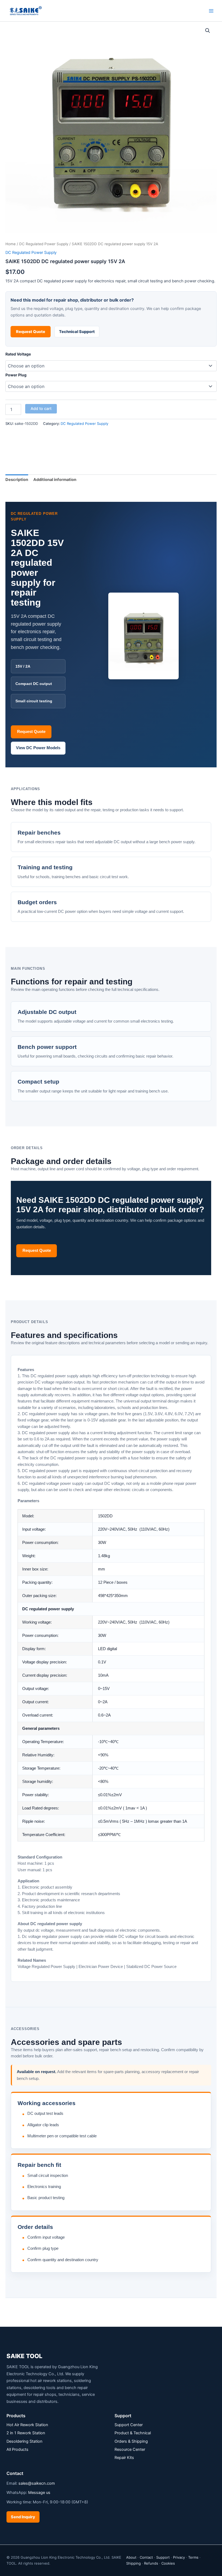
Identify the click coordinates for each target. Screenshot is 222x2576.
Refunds (151, 2563)
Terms (193, 2557)
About (131, 2557)
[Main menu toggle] (211, 11)
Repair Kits (124, 2458)
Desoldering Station (25, 2441)
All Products (17, 2449)
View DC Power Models (38, 748)
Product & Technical (133, 2433)
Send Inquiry (23, 2517)
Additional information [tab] (55, 480)
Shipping (133, 2563)
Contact (146, 2557)
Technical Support (77, 332)
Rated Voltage (18, 354)
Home (11, 244)
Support (163, 2557)
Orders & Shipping (131, 2441)
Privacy (179, 2557)
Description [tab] (17, 480)
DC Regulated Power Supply (44, 244)
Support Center (129, 2425)
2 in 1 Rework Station (26, 2433)
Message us (39, 2493)
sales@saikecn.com (37, 2483)
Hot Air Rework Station (27, 2425)
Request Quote (31, 332)
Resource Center (130, 2449)
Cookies (168, 2563)
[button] (208, 31)
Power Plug (16, 375)
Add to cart (41, 409)
